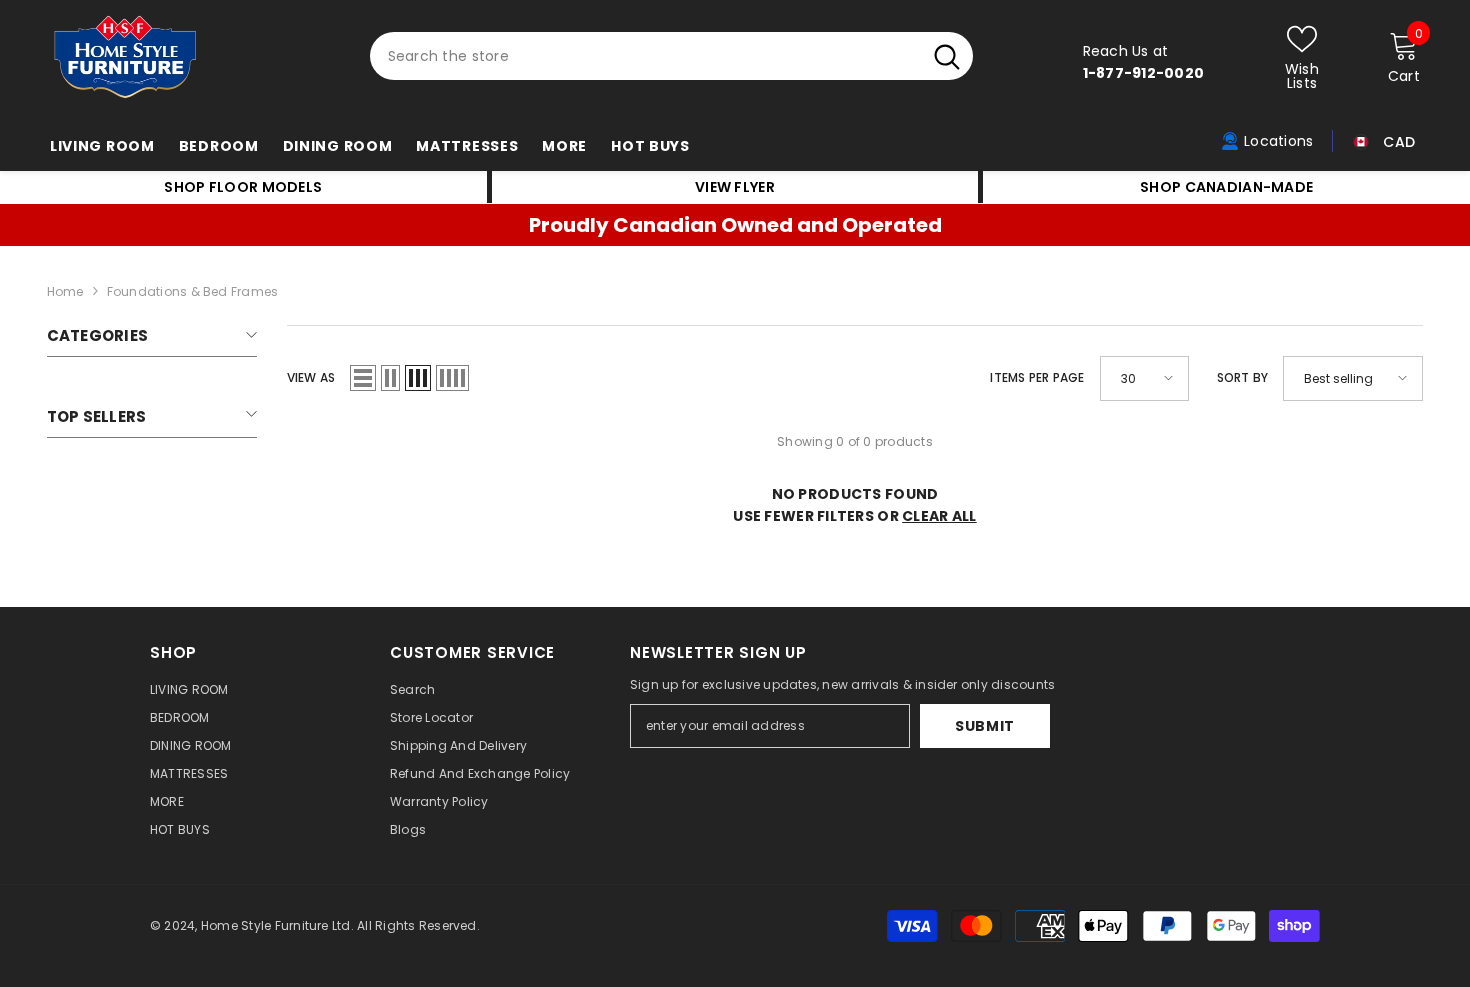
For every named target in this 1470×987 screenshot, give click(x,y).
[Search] (671, 56)
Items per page (1037, 377)
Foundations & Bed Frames (193, 291)
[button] (363, 378)
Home (65, 291)
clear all (939, 516)
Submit (985, 726)
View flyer (735, 187)
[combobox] (645, 56)
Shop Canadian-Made (1226, 187)
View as (311, 377)
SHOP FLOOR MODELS (243, 187)
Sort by (1243, 377)
